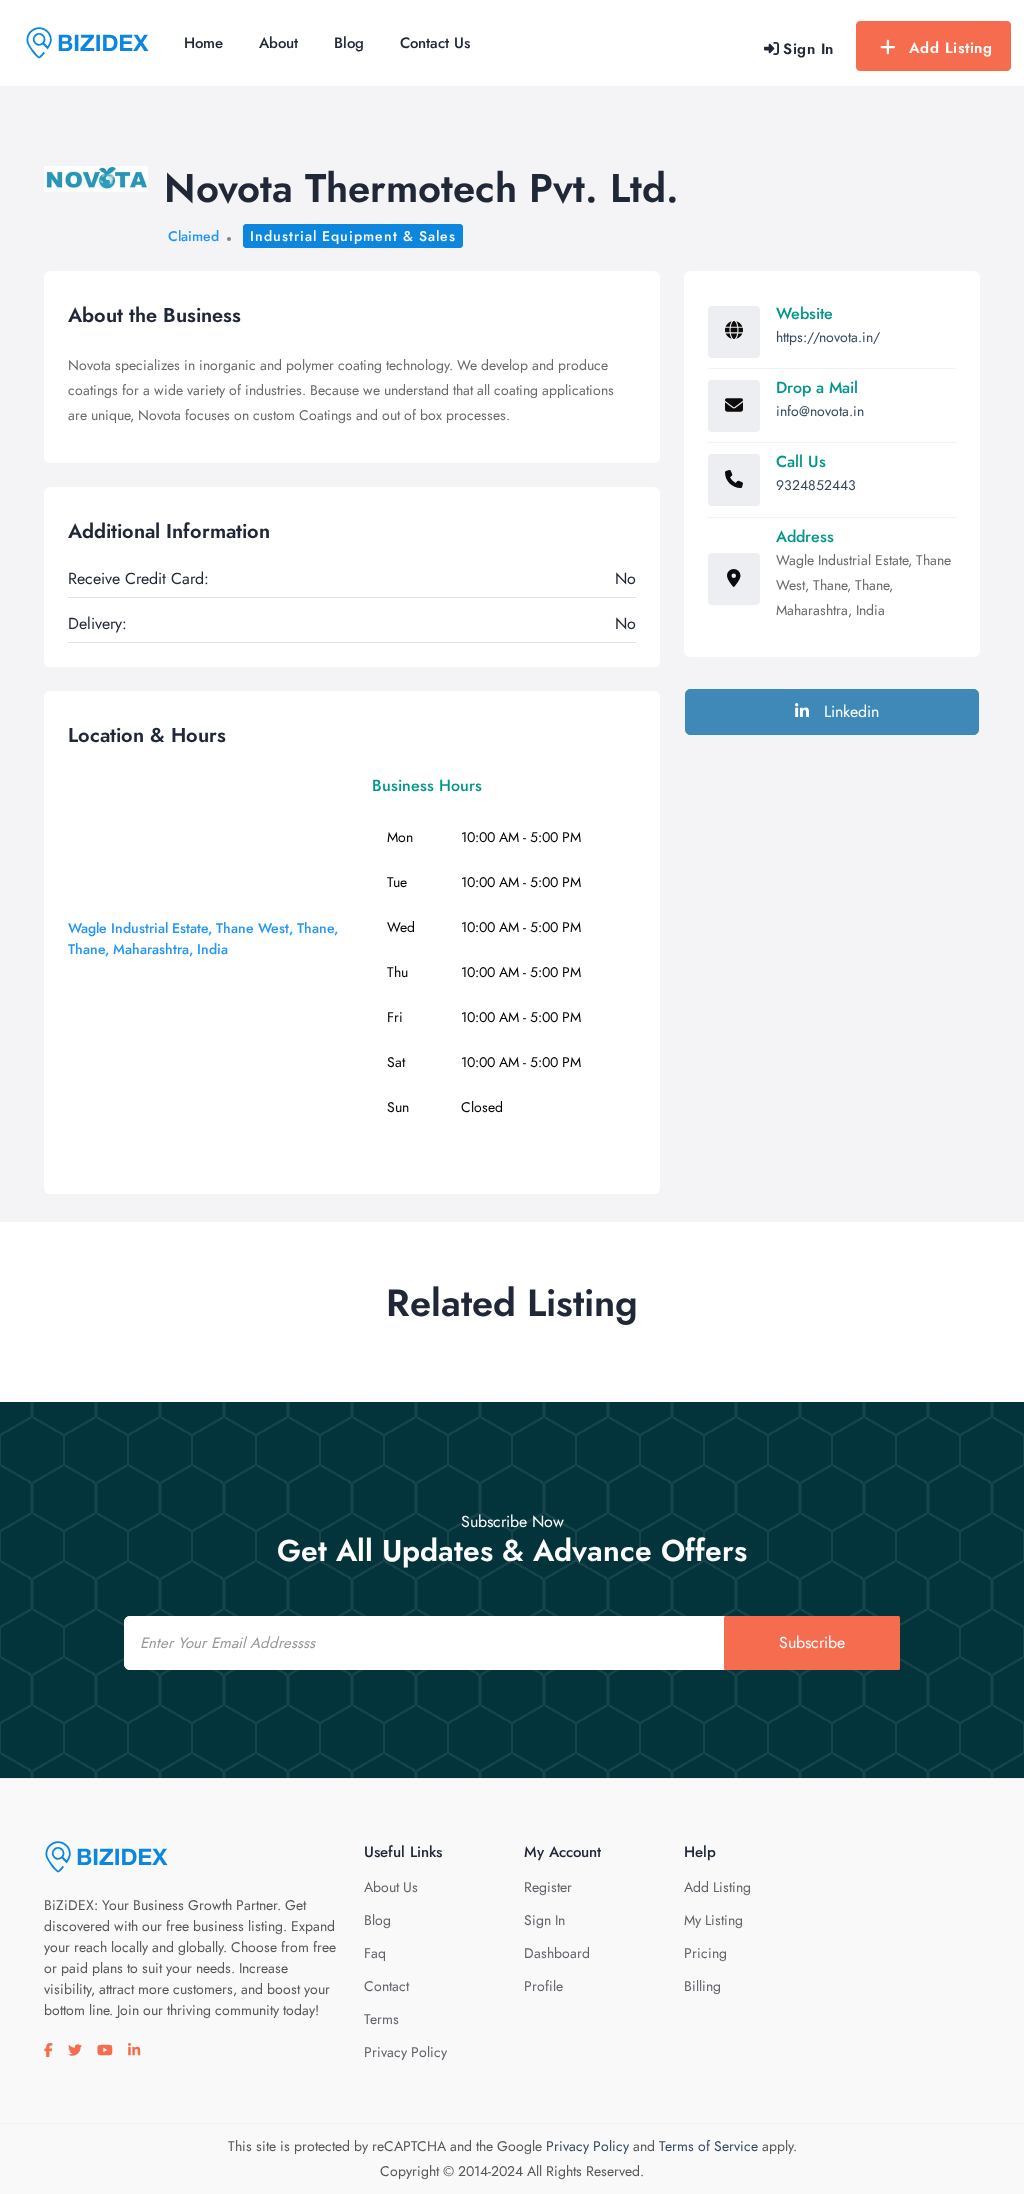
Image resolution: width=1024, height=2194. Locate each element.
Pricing (705, 1953)
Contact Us (435, 43)
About (278, 43)
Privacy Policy (405, 2052)
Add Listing (951, 48)
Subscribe (812, 1642)
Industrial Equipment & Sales (353, 236)
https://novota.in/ (828, 337)
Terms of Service (708, 2146)
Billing (702, 1986)
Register (548, 1887)
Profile (543, 1986)
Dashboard (557, 1953)
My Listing (713, 1920)
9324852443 (816, 485)
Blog (349, 43)
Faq (375, 1953)
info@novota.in (820, 411)
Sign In (544, 1920)
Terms (381, 2019)
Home (203, 43)
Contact (386, 1986)
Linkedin (849, 711)
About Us (391, 1887)
